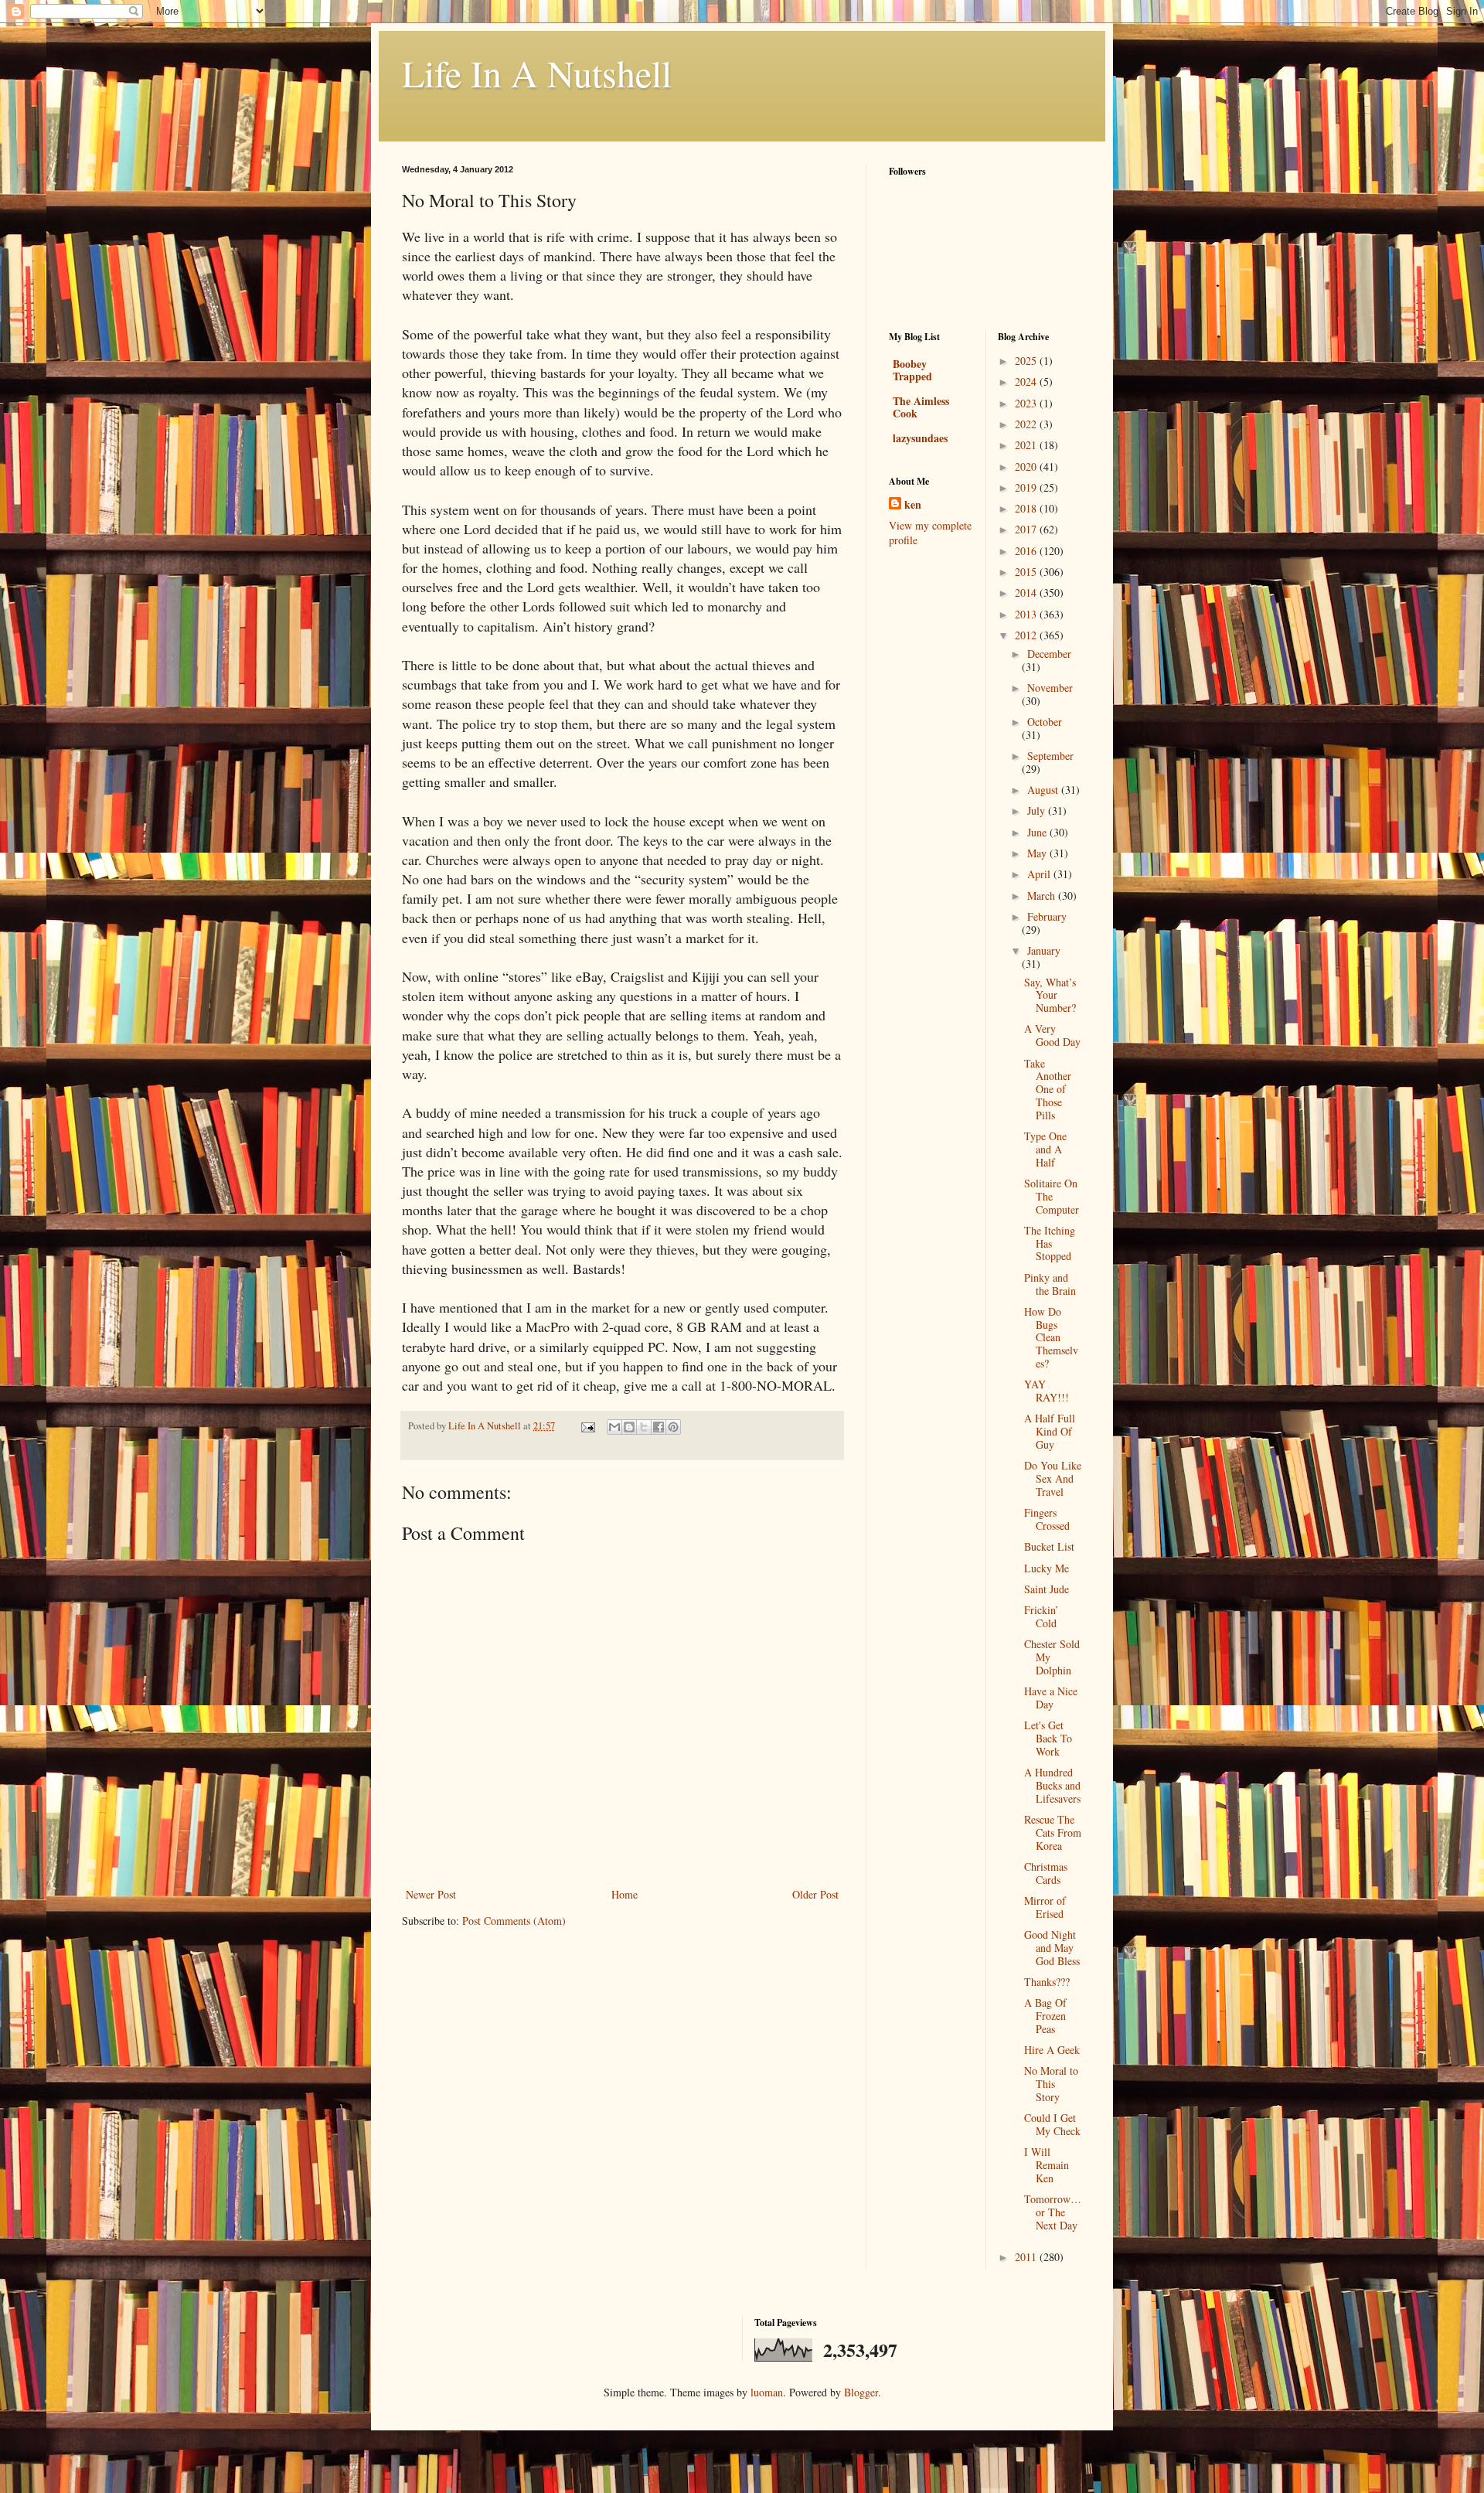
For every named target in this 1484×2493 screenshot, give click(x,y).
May (1038, 853)
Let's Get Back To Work (1048, 1738)
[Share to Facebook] (659, 1427)
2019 (1027, 487)
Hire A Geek (1052, 2050)
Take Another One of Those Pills (1048, 1089)
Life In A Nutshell (537, 73)
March (1043, 896)
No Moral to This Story (1051, 2084)
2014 (1027, 593)
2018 (1027, 508)
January (1044, 950)
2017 (1027, 529)
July (1038, 811)
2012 (1027, 635)
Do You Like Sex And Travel (1053, 1478)
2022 (1027, 424)
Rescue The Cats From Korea (1053, 1832)
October (1045, 722)
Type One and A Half (1045, 1149)
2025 (1027, 361)
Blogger (861, 2392)
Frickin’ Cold (1042, 1616)
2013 (1027, 614)
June (1038, 832)
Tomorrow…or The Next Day (1053, 2212)
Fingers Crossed (1047, 1519)
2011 (1027, 2257)
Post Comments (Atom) (514, 1921)
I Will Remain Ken (1047, 2165)
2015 (1027, 572)
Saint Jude (1047, 1589)
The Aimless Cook (921, 407)
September (1050, 756)
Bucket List (1049, 1546)
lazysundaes (920, 438)
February (1047, 916)
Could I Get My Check (1052, 2124)
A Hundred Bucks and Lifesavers (1052, 1785)
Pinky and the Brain (1050, 1284)
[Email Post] (587, 1426)
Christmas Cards (1046, 1873)
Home (625, 1894)
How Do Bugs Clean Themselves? (1051, 1337)
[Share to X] (644, 1427)
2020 (1027, 467)
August (1044, 790)
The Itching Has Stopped (1050, 1243)
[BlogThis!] (629, 1427)
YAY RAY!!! (1047, 1391)
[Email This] (614, 1427)
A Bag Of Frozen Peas (1045, 2016)
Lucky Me (1047, 1568)
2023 (1027, 403)
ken (913, 505)
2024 (1027, 381)
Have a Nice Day (1051, 1698)
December (1049, 654)
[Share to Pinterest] (673, 1427)
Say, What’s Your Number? (1050, 995)
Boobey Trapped (912, 370)
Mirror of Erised (1045, 1907)
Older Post (815, 1894)
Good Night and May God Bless (1052, 1948)
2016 (1027, 551)
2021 (1027, 445)
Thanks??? (1047, 1982)
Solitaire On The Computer (1052, 1196)
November (1050, 688)
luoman (767, 2392)
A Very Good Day (1052, 1035)
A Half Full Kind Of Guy (1050, 1431)
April (1040, 874)
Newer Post (431, 1894)
